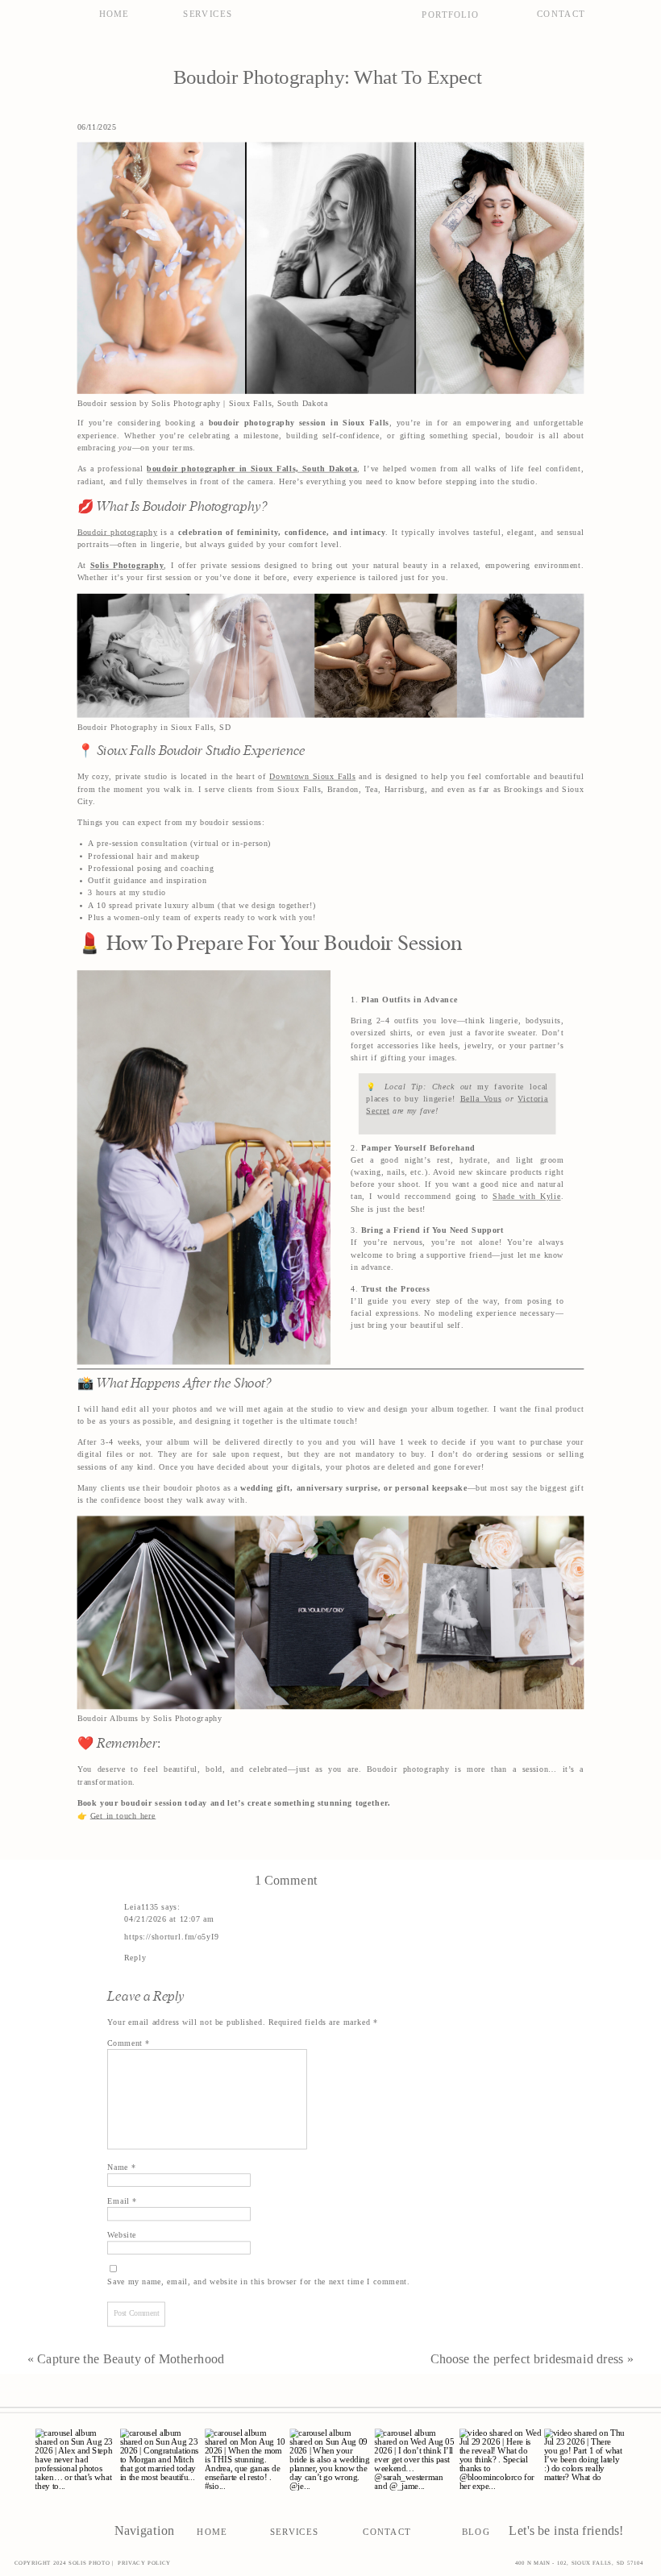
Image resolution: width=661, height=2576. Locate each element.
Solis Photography (127, 566)
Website (122, 2235)
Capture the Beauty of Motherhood (131, 2358)
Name (121, 2167)
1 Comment (286, 1880)
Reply (135, 1958)
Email (122, 2201)
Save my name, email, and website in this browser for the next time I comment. (258, 2282)
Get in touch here (123, 1815)
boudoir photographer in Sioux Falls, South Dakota (252, 469)
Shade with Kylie (526, 1197)
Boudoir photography (118, 532)
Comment (129, 2043)
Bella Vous (481, 1098)
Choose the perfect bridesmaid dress (527, 2358)
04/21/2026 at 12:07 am (169, 1919)
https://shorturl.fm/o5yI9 (171, 1936)
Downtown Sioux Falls (312, 777)
